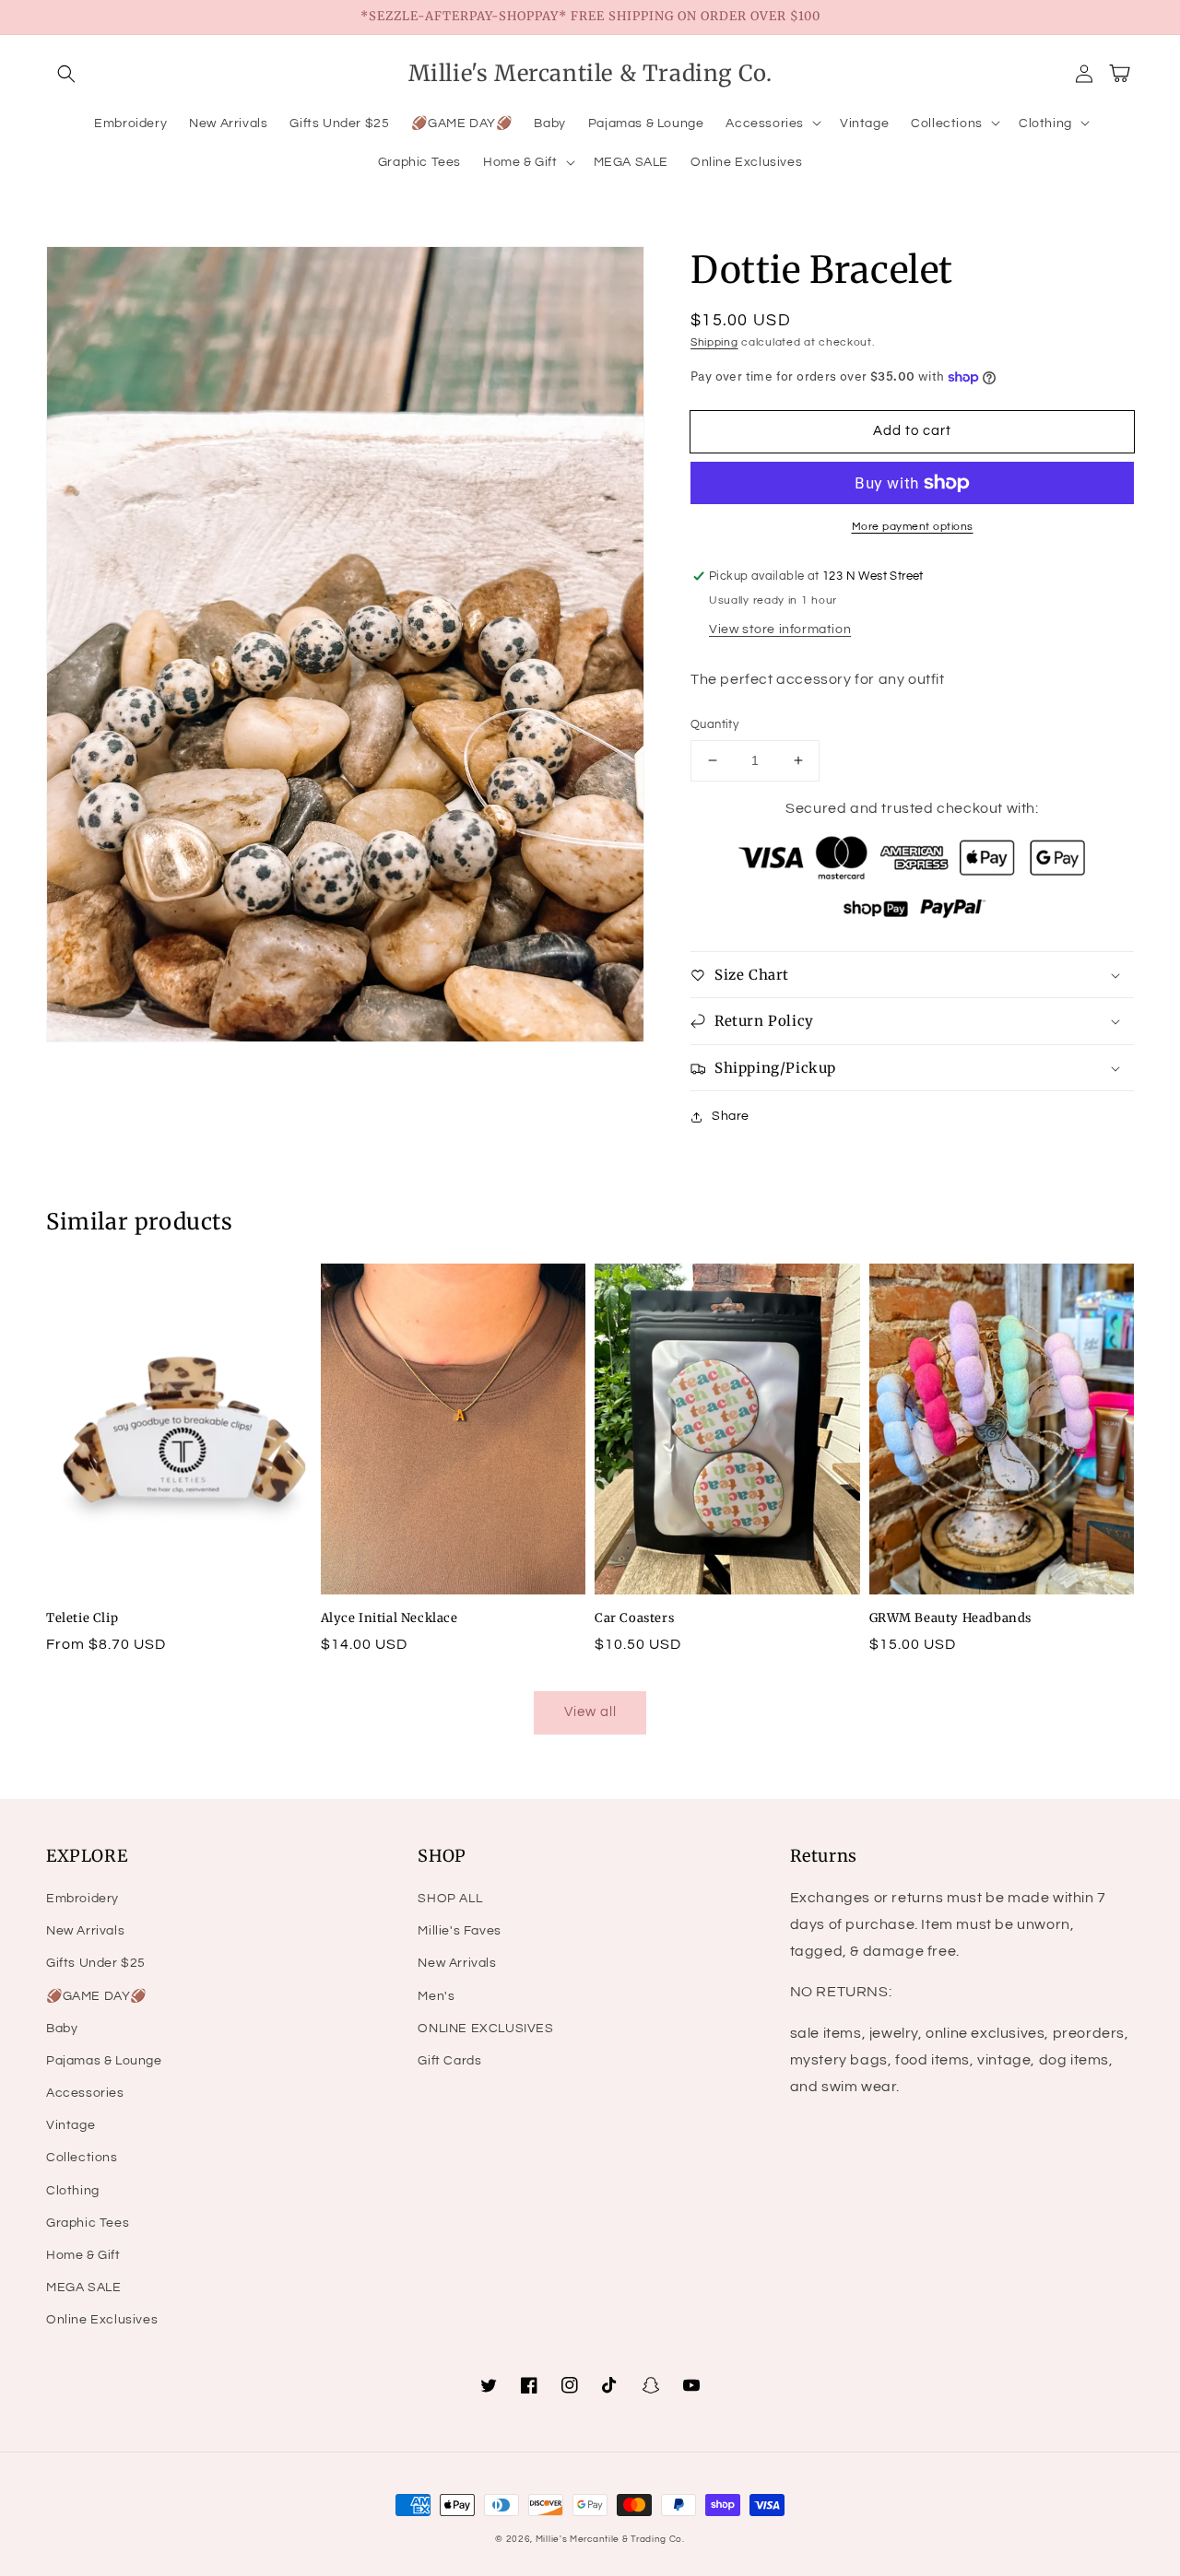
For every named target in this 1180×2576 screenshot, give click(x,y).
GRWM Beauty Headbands (951, 1618)
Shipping (714, 342)
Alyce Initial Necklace (389, 1618)
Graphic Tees (88, 2223)
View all (590, 1712)
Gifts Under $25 (96, 1963)
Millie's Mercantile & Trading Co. (610, 2539)
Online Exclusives (102, 2320)
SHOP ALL (450, 1899)
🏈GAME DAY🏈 (96, 1996)
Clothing (73, 2191)
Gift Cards (449, 2061)
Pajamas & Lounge (104, 2061)
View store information (780, 629)
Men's (436, 1996)
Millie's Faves (459, 1931)
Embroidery (83, 1899)
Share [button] (731, 1116)
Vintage (71, 2125)
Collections (82, 2158)
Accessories (85, 2093)
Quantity (714, 724)
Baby (62, 2029)
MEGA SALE (83, 2288)
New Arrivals (85, 1931)
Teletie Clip (82, 1618)
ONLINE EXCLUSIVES (485, 2029)
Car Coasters (634, 1618)
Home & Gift (83, 2255)
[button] (66, 74)
